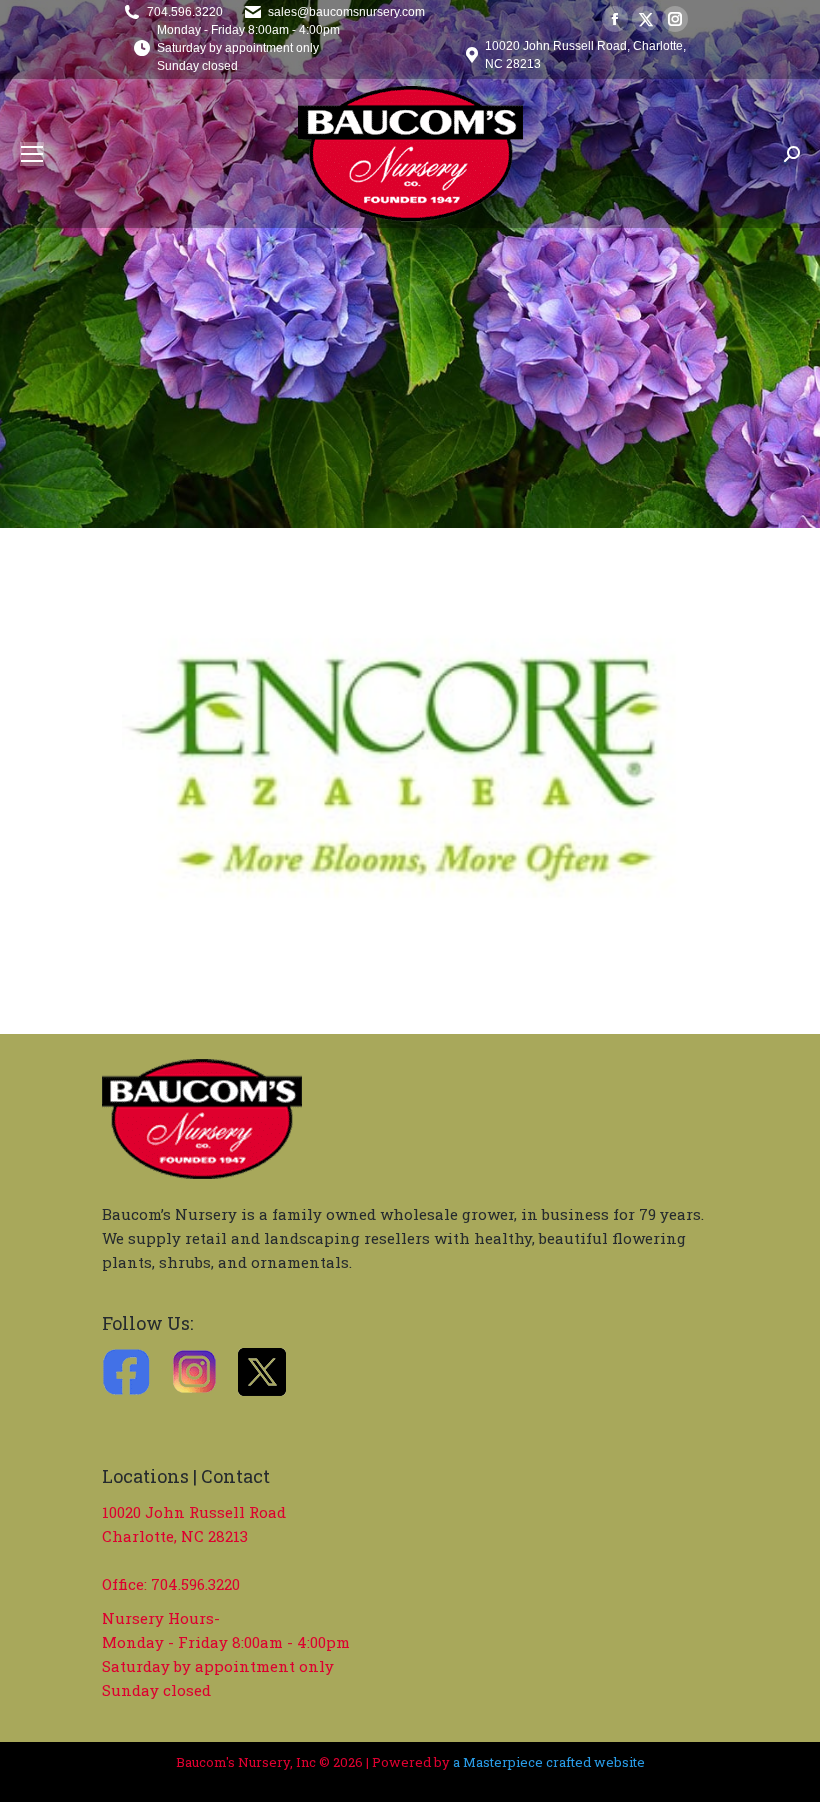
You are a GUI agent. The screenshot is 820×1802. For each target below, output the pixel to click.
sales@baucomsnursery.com (346, 12)
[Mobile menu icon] (32, 154)
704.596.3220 (185, 12)
